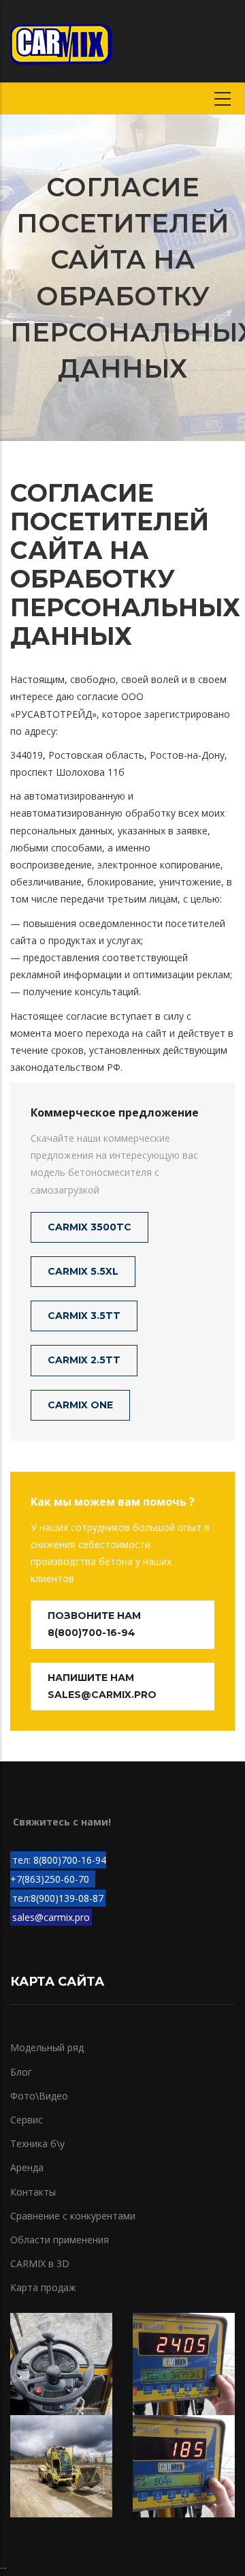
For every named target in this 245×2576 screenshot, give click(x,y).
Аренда (27, 2167)
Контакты (33, 2192)
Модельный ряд (47, 2047)
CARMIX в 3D (40, 2263)
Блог (21, 2072)
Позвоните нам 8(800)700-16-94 (94, 1624)
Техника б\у (37, 2143)
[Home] (61, 41)
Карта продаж (43, 2287)
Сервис (27, 2120)
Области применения (60, 2240)
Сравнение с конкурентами (73, 2216)
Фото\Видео (39, 2096)
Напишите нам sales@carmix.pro (102, 1686)
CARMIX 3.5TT (84, 1316)
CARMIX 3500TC (89, 1227)
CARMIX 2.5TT (84, 1360)
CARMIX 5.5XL (83, 1271)
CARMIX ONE (80, 1405)
